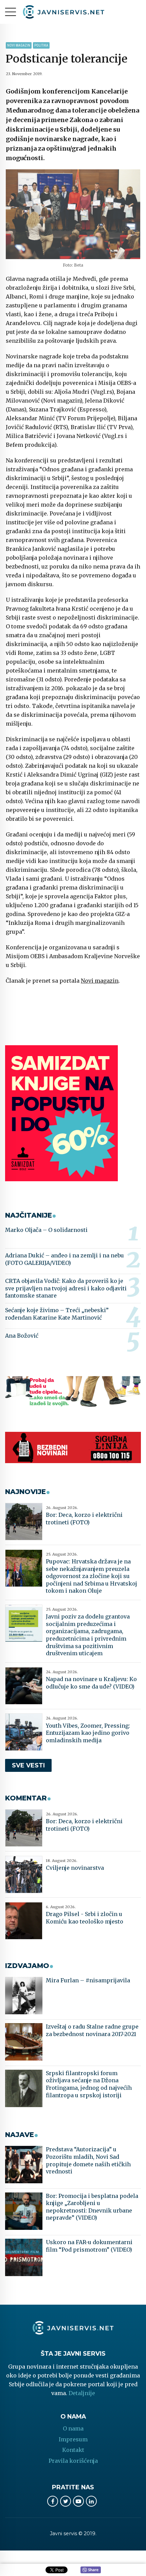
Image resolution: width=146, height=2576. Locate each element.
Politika (41, 45)
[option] (73, 214)
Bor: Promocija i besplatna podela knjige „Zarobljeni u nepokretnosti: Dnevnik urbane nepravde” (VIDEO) (92, 2207)
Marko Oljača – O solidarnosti (46, 1230)
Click (91, 2570)
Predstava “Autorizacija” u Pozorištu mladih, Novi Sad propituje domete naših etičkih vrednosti (88, 2160)
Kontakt (73, 2450)
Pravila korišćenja (73, 2461)
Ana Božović (22, 1336)
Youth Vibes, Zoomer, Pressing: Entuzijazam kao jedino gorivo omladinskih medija (88, 1733)
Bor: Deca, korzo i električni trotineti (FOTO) (84, 1519)
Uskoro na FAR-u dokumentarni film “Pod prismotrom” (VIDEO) (89, 2246)
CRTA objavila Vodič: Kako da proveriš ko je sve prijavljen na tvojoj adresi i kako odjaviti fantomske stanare (66, 1288)
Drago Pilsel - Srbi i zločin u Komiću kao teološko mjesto (85, 1918)
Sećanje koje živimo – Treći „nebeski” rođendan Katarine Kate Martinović (57, 1314)
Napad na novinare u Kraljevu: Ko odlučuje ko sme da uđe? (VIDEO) (91, 1683)
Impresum (73, 2439)
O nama (73, 2428)
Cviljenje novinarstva (75, 1868)
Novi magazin (19, 45)
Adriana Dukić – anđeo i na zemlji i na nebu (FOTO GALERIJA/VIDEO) (65, 1259)
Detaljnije (82, 2393)
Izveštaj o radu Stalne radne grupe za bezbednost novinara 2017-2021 (92, 2030)
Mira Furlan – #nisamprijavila (88, 1980)
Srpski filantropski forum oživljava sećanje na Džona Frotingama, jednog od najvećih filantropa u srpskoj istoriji (89, 2084)
